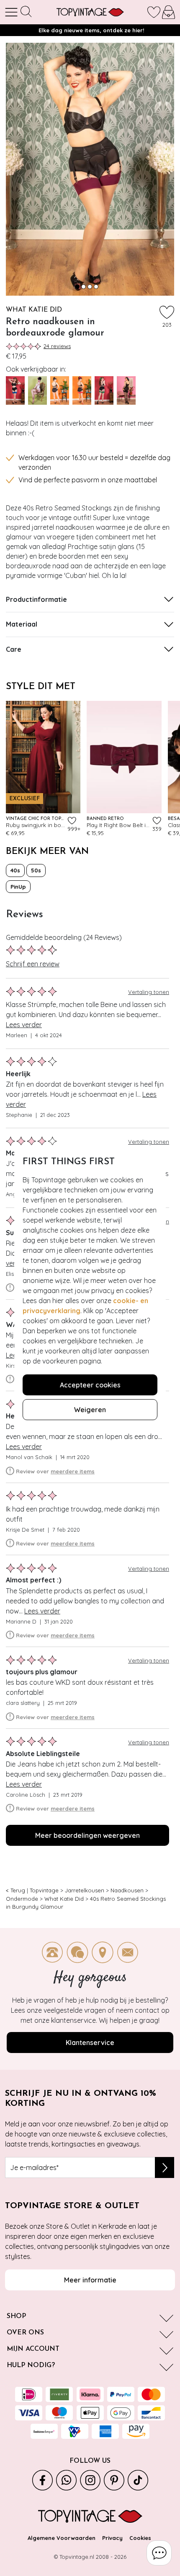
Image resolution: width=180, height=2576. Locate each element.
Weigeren (90, 1410)
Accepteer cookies (90, 1385)
